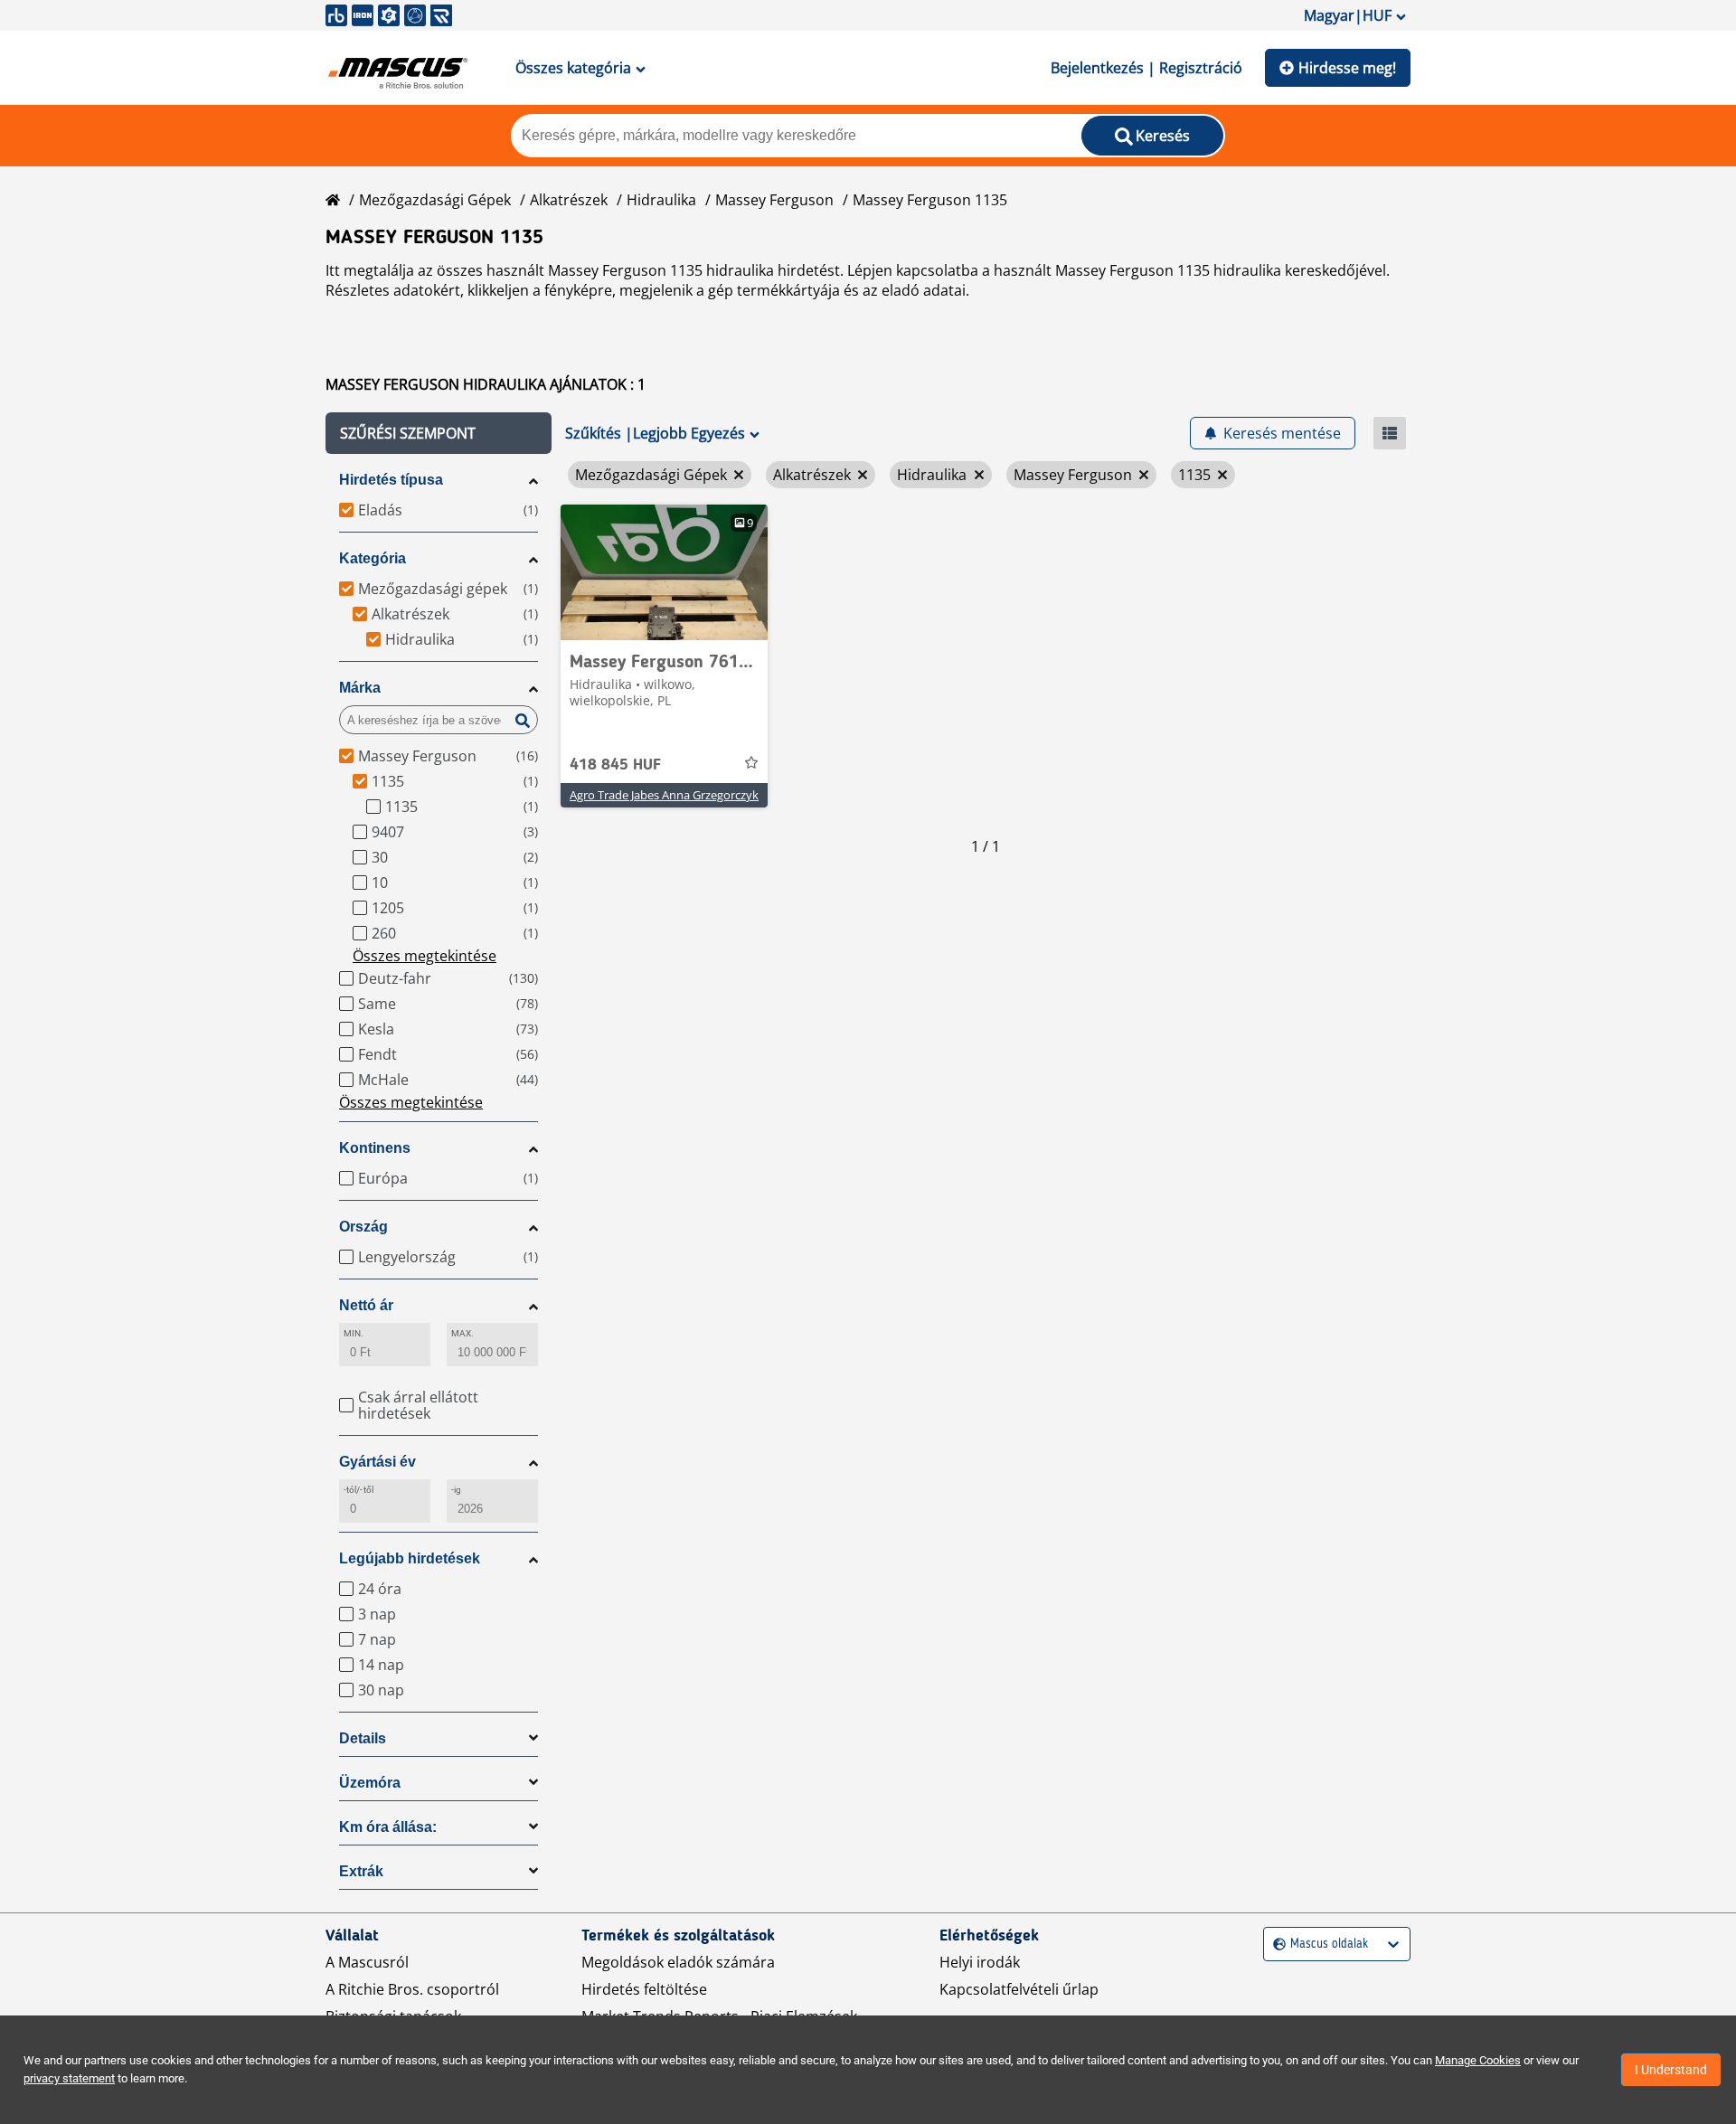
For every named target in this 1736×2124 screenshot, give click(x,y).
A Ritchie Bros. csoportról (412, 1989)
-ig (456, 1490)
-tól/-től (359, 1490)
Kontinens (375, 1148)
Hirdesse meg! (1347, 68)
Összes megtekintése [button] (425, 956)
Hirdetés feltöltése (644, 1989)
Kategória (373, 558)
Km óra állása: (388, 1827)
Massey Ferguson (774, 200)
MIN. (354, 1333)
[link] (664, 572)
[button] (439, 433)
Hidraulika (661, 200)
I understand (1671, 2070)
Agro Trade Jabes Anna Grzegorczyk (664, 795)
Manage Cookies (1478, 2060)
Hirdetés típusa (391, 480)
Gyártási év (377, 1462)
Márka (360, 688)
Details (363, 1738)
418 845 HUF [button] (615, 765)
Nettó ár (366, 1305)
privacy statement (69, 2078)
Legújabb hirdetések (410, 1558)
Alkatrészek (569, 200)
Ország (363, 1227)
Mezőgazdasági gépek (435, 200)
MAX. (462, 1333)
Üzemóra (370, 1783)
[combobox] (1275, 1945)
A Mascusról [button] (367, 1962)
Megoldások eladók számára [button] (678, 1962)
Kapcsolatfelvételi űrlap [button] (1019, 1989)
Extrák (361, 1871)
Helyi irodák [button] (980, 1962)
